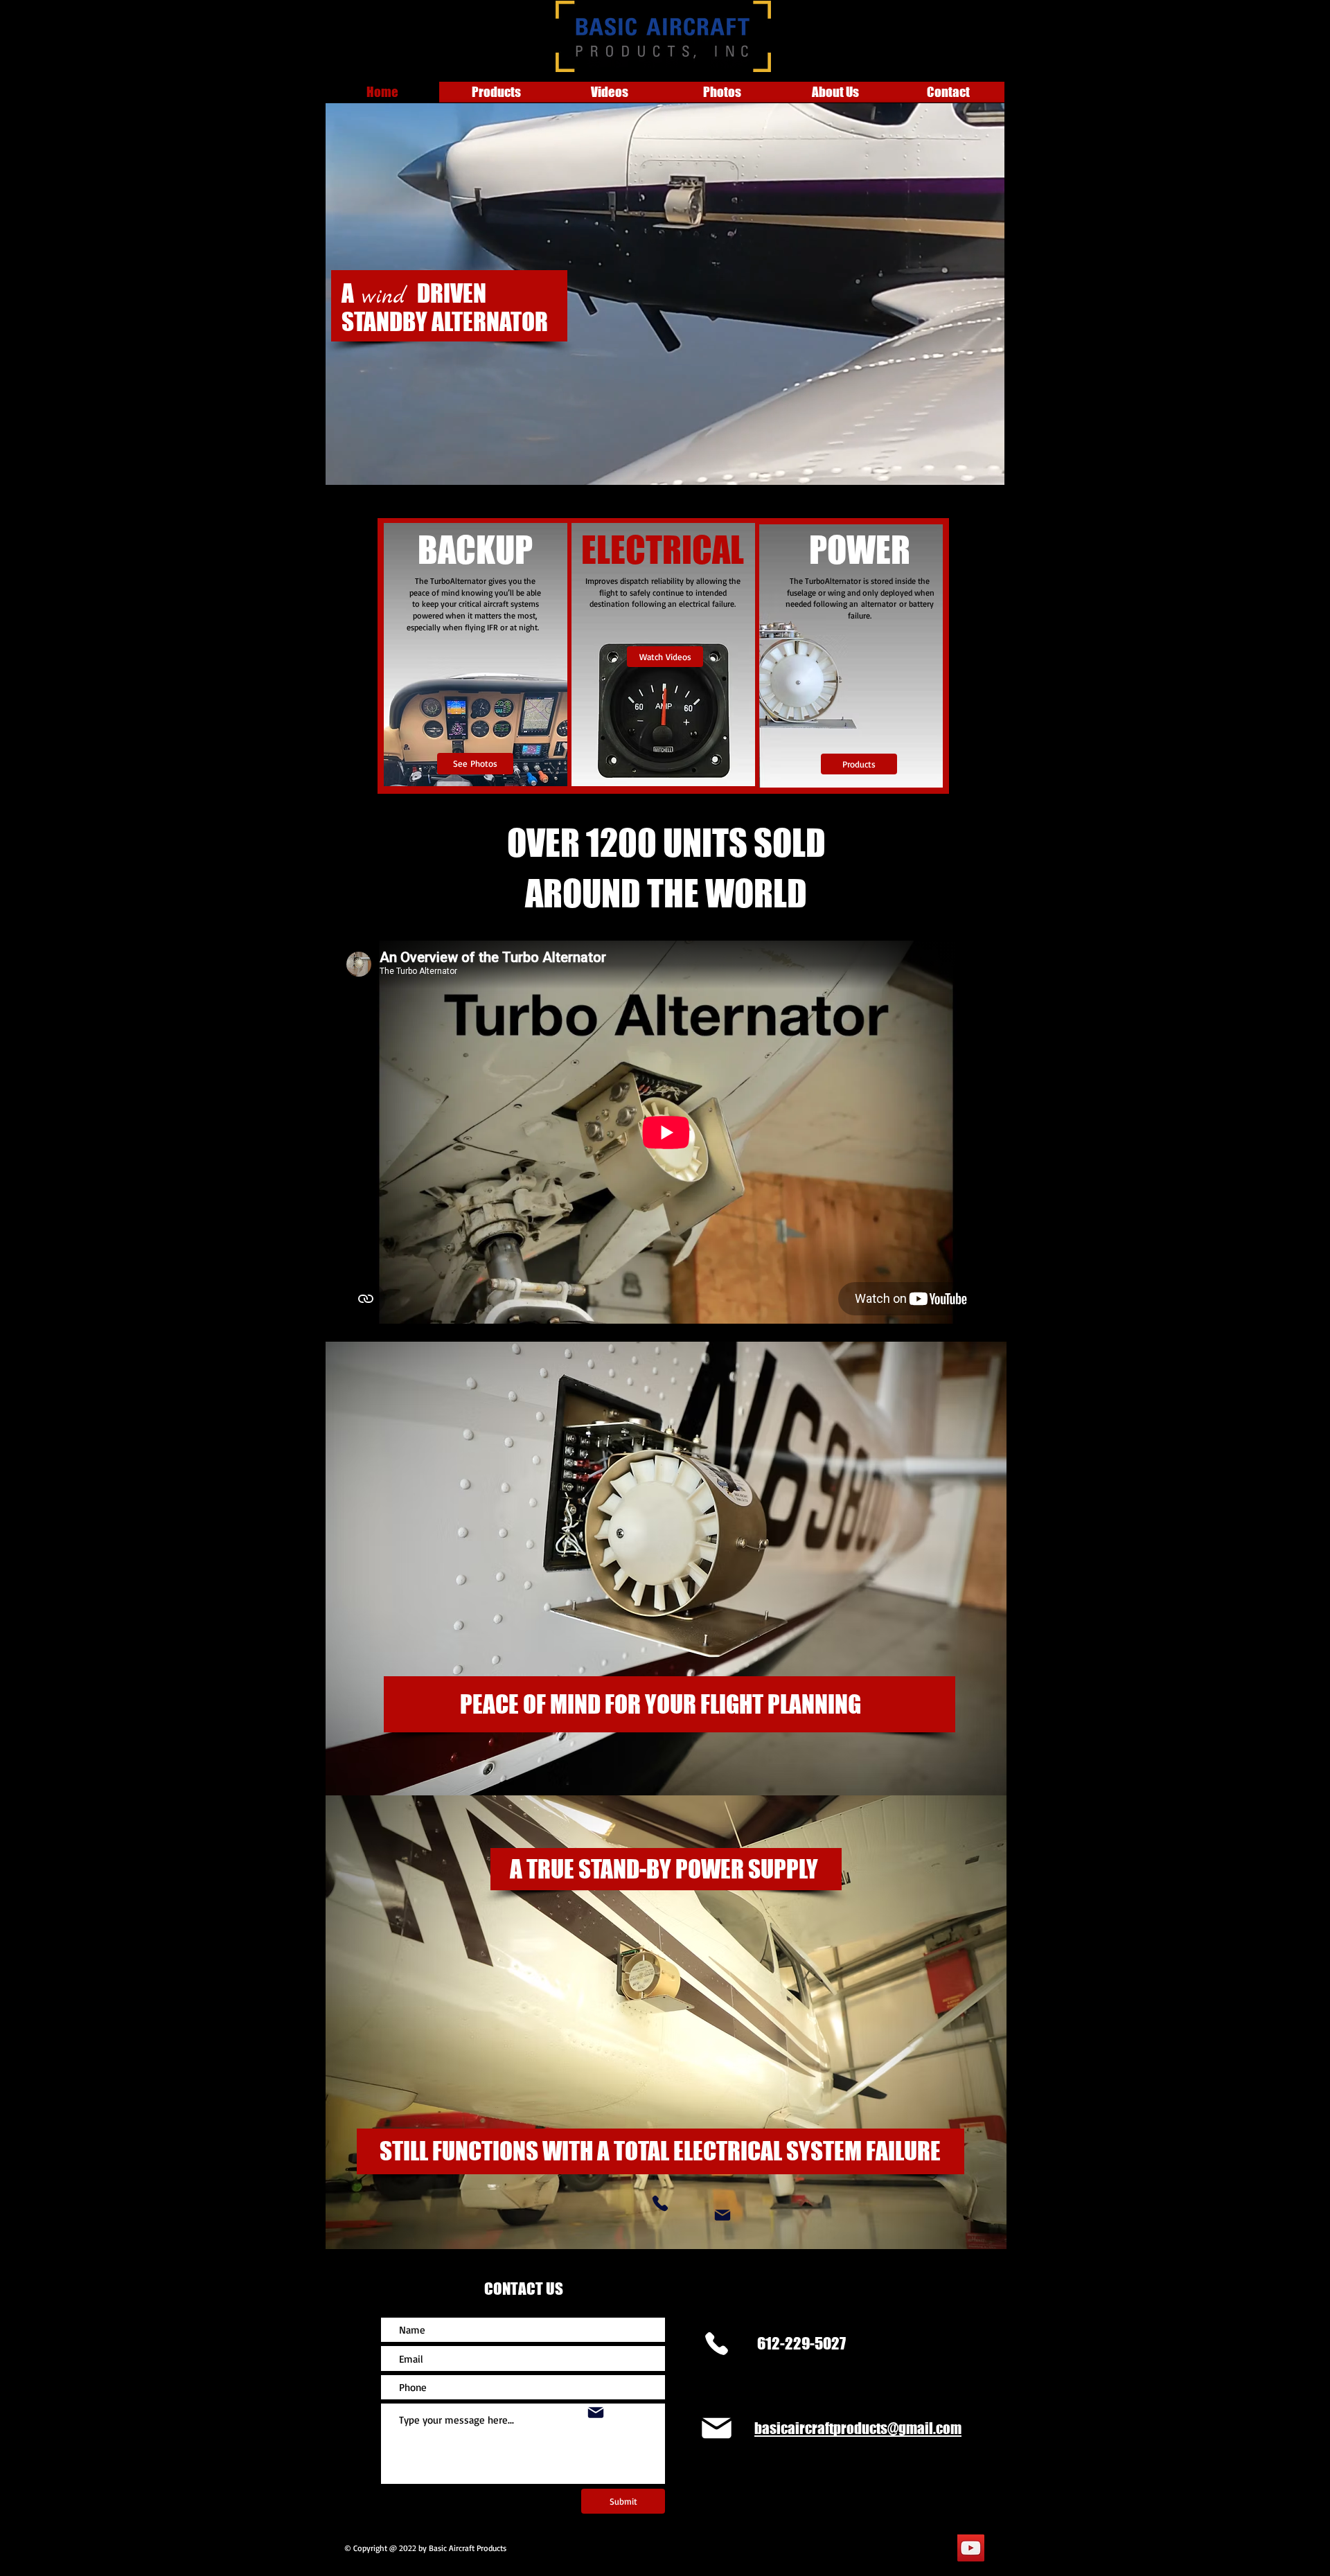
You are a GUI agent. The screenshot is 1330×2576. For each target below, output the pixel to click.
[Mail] (722, 2215)
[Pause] (344, 467)
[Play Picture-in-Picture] (962, 467)
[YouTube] (971, 2548)
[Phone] (660, 2203)
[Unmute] (367, 467)
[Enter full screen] (986, 467)
